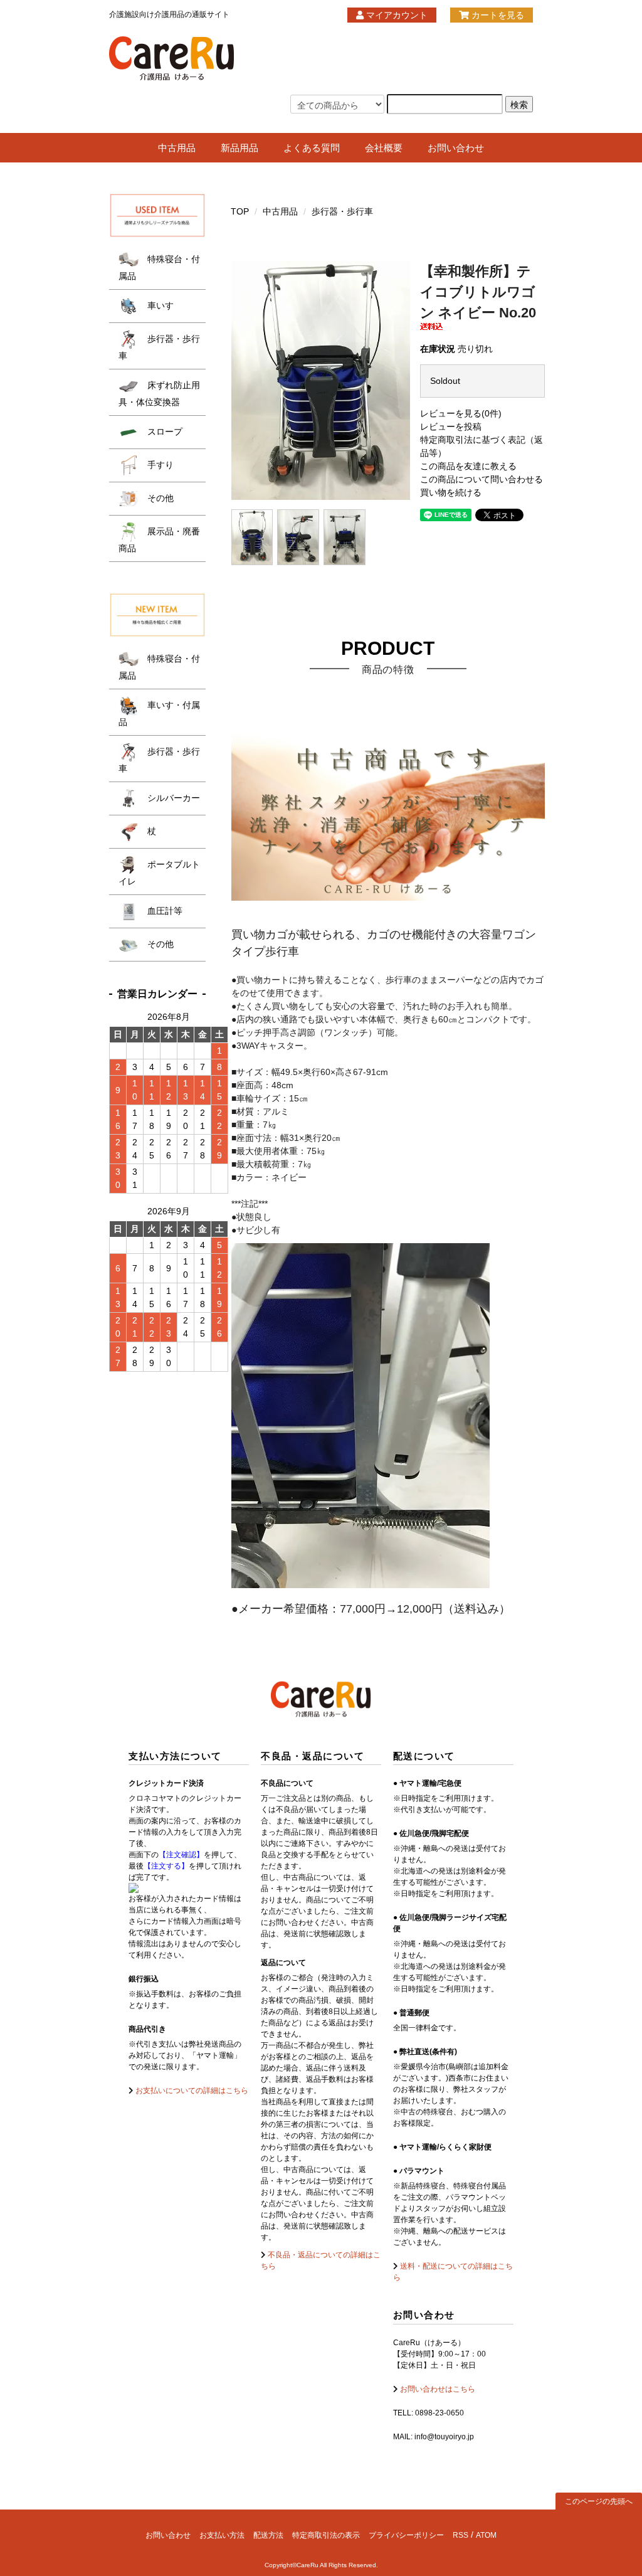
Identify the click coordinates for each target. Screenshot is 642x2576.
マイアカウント (396, 15)
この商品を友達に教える (468, 466)
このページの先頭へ (599, 2501)
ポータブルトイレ (159, 873)
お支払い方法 (222, 2535)
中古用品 (177, 148)
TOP (240, 211)
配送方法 (268, 2535)
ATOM (486, 2535)
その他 (159, 498)
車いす (159, 305)
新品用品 (239, 148)
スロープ (164, 432)
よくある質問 (312, 148)
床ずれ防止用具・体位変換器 (159, 394)
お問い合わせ (456, 148)
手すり (159, 465)
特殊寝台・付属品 (159, 268)
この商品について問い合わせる (481, 479)
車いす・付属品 (159, 713)
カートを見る (497, 15)
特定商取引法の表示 (326, 2535)
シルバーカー (172, 798)
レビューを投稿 (451, 427)
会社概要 (384, 148)
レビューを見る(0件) (461, 413)
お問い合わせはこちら (437, 2389)
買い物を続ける (451, 492)
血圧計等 (164, 911)
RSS (460, 2535)
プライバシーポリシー (406, 2535)
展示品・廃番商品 (159, 540)
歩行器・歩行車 (342, 211)
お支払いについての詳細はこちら (191, 2091)
